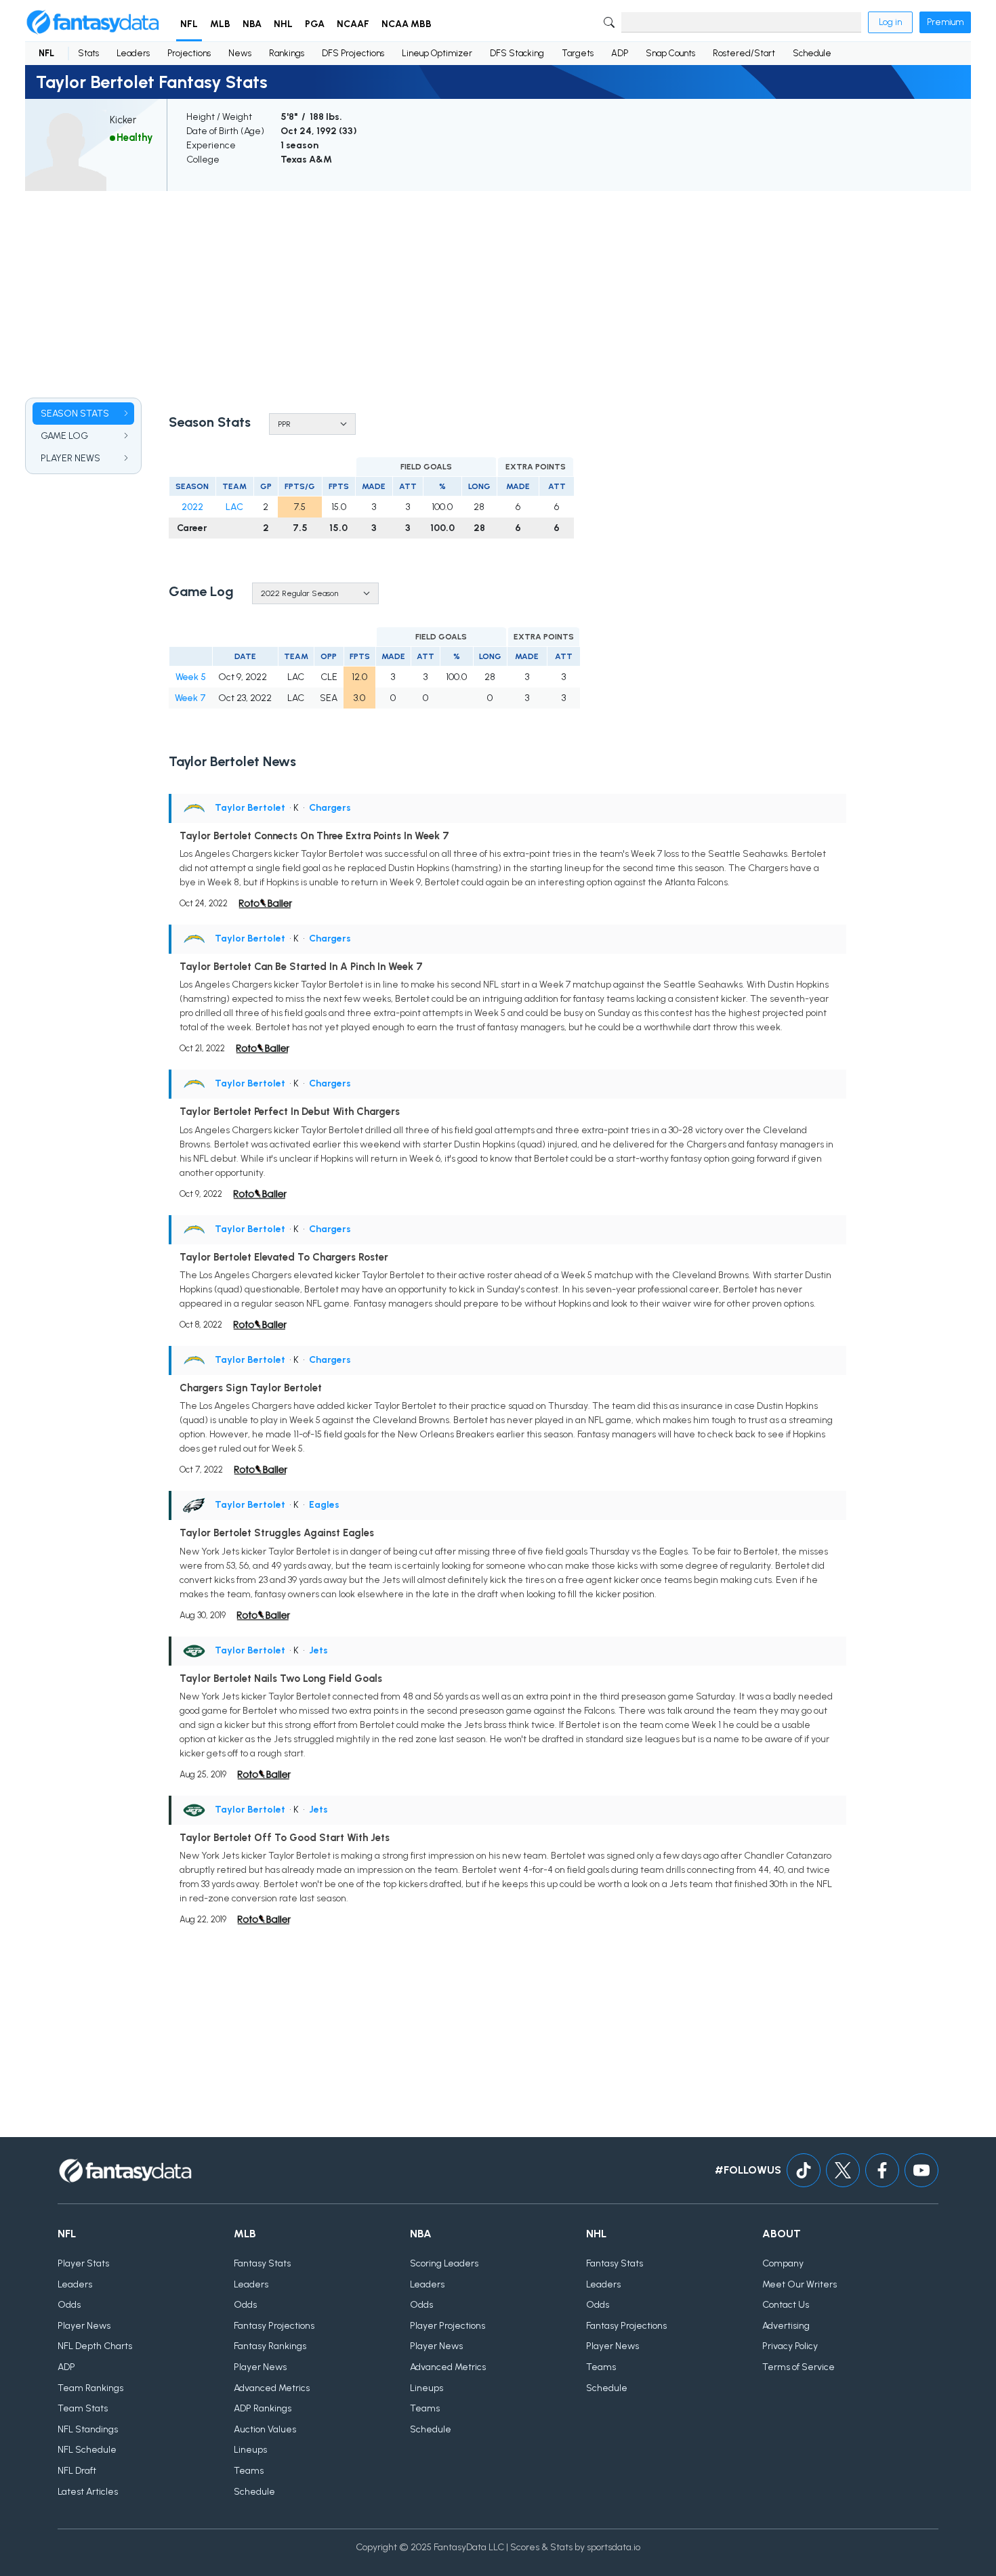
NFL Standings (88, 2429)
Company (783, 2263)
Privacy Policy (790, 2346)
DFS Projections (353, 53)
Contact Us (786, 2305)
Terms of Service (798, 2367)
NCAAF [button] (353, 24)
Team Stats (83, 2408)
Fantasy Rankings (270, 2346)
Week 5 (191, 677)
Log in (890, 22)
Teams (249, 2471)
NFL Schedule (87, 2450)
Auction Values (265, 2429)
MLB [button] (220, 24)
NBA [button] (252, 24)
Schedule (812, 53)
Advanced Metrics (272, 2388)
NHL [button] (283, 24)
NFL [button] (189, 24)
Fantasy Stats (262, 2263)
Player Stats (83, 2263)
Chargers (330, 808)
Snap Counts (670, 53)
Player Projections (448, 2326)
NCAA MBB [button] (407, 24)
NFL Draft (77, 2471)
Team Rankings (90, 2388)
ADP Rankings (263, 2408)
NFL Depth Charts (95, 2346)
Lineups (250, 2450)
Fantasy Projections (274, 2326)
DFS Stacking (517, 53)
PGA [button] (315, 24)
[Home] (93, 22)
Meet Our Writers (800, 2284)
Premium (945, 22)
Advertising (786, 2326)
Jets (318, 1650)
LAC (234, 507)
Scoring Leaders (444, 2263)
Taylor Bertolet (250, 808)
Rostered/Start (744, 53)
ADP (620, 53)
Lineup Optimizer (437, 53)
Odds (69, 2305)
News (240, 53)
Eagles (324, 1505)
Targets (578, 53)
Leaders (133, 53)
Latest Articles (88, 2492)
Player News (84, 2326)
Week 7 (190, 698)
